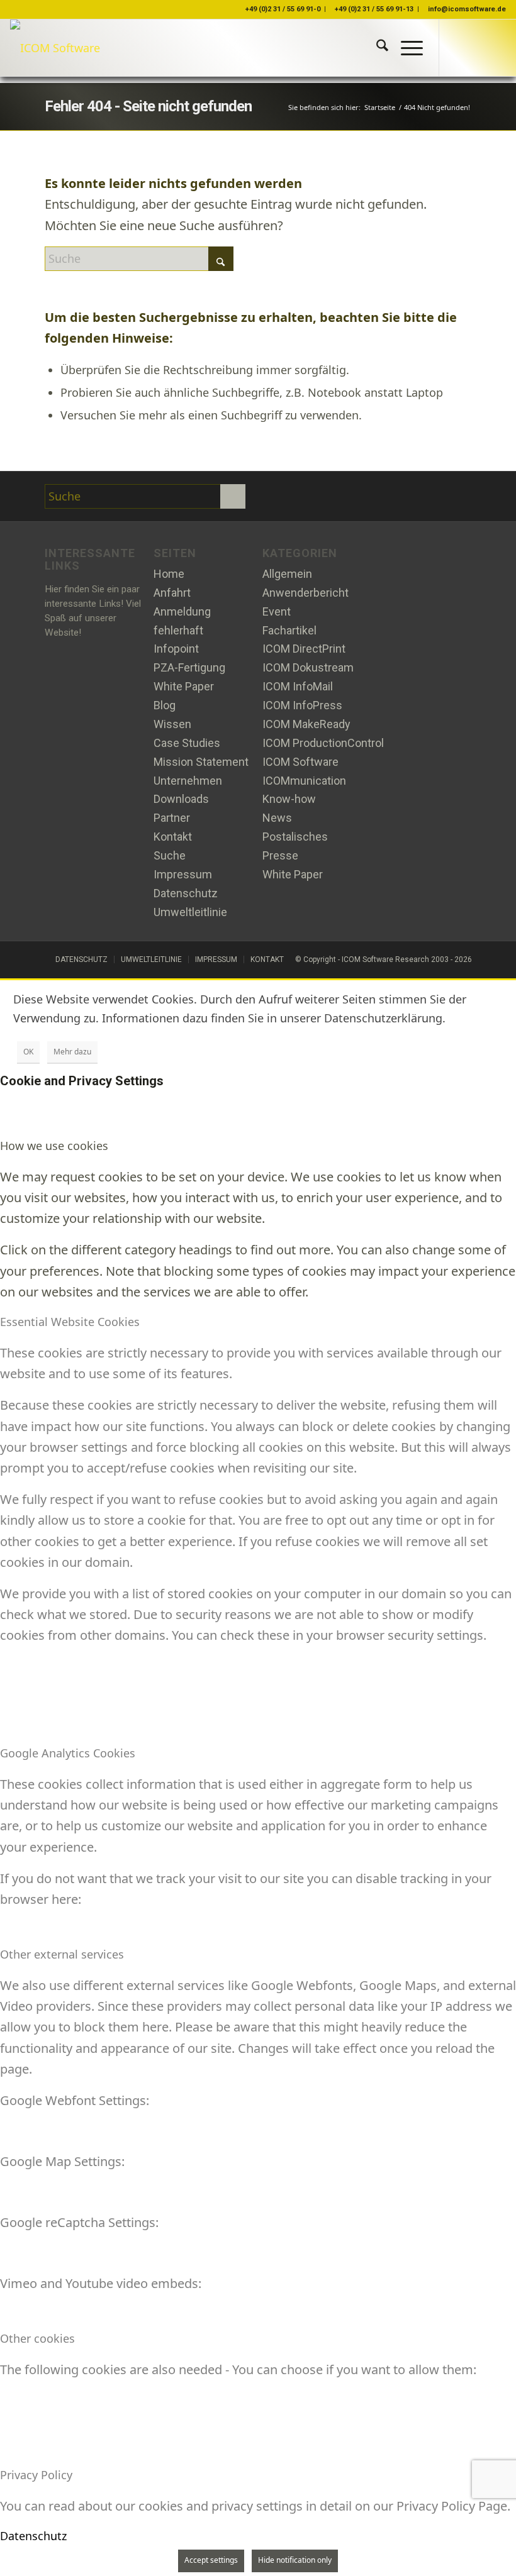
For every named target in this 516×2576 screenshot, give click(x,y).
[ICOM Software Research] (55, 48)
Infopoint (176, 649)
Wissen (172, 724)
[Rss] (344, 497)
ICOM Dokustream (308, 667)
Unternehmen (188, 781)
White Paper (184, 686)
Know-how (289, 799)
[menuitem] (376, 48)
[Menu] (406, 48)
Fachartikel (289, 630)
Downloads (181, 799)
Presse (280, 855)
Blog (165, 705)
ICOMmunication (304, 781)
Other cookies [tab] (37, 2338)
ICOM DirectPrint (304, 649)
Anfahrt (172, 593)
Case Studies (187, 743)
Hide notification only (295, 2560)
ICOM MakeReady (306, 724)
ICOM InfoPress (302, 705)
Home (169, 574)
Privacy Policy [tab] (36, 2475)
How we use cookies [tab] (54, 1146)
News (277, 818)
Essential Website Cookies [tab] (70, 1322)
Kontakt (173, 837)
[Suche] (376, 48)
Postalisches (295, 837)
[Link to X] (459, 48)
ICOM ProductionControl (323, 743)
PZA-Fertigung (189, 667)
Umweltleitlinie (190, 912)
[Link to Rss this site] (496, 48)
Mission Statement (201, 762)
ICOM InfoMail (298, 686)
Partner (172, 818)
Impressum (183, 874)
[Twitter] (283, 497)
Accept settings (211, 2560)
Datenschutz (186, 893)
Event (277, 611)
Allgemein (287, 574)
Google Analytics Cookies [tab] (68, 1753)
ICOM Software (300, 762)
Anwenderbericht (306, 593)
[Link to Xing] (478, 48)
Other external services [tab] (62, 1954)
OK (28, 1052)
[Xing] (313, 497)
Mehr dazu (72, 1052)
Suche (170, 855)
